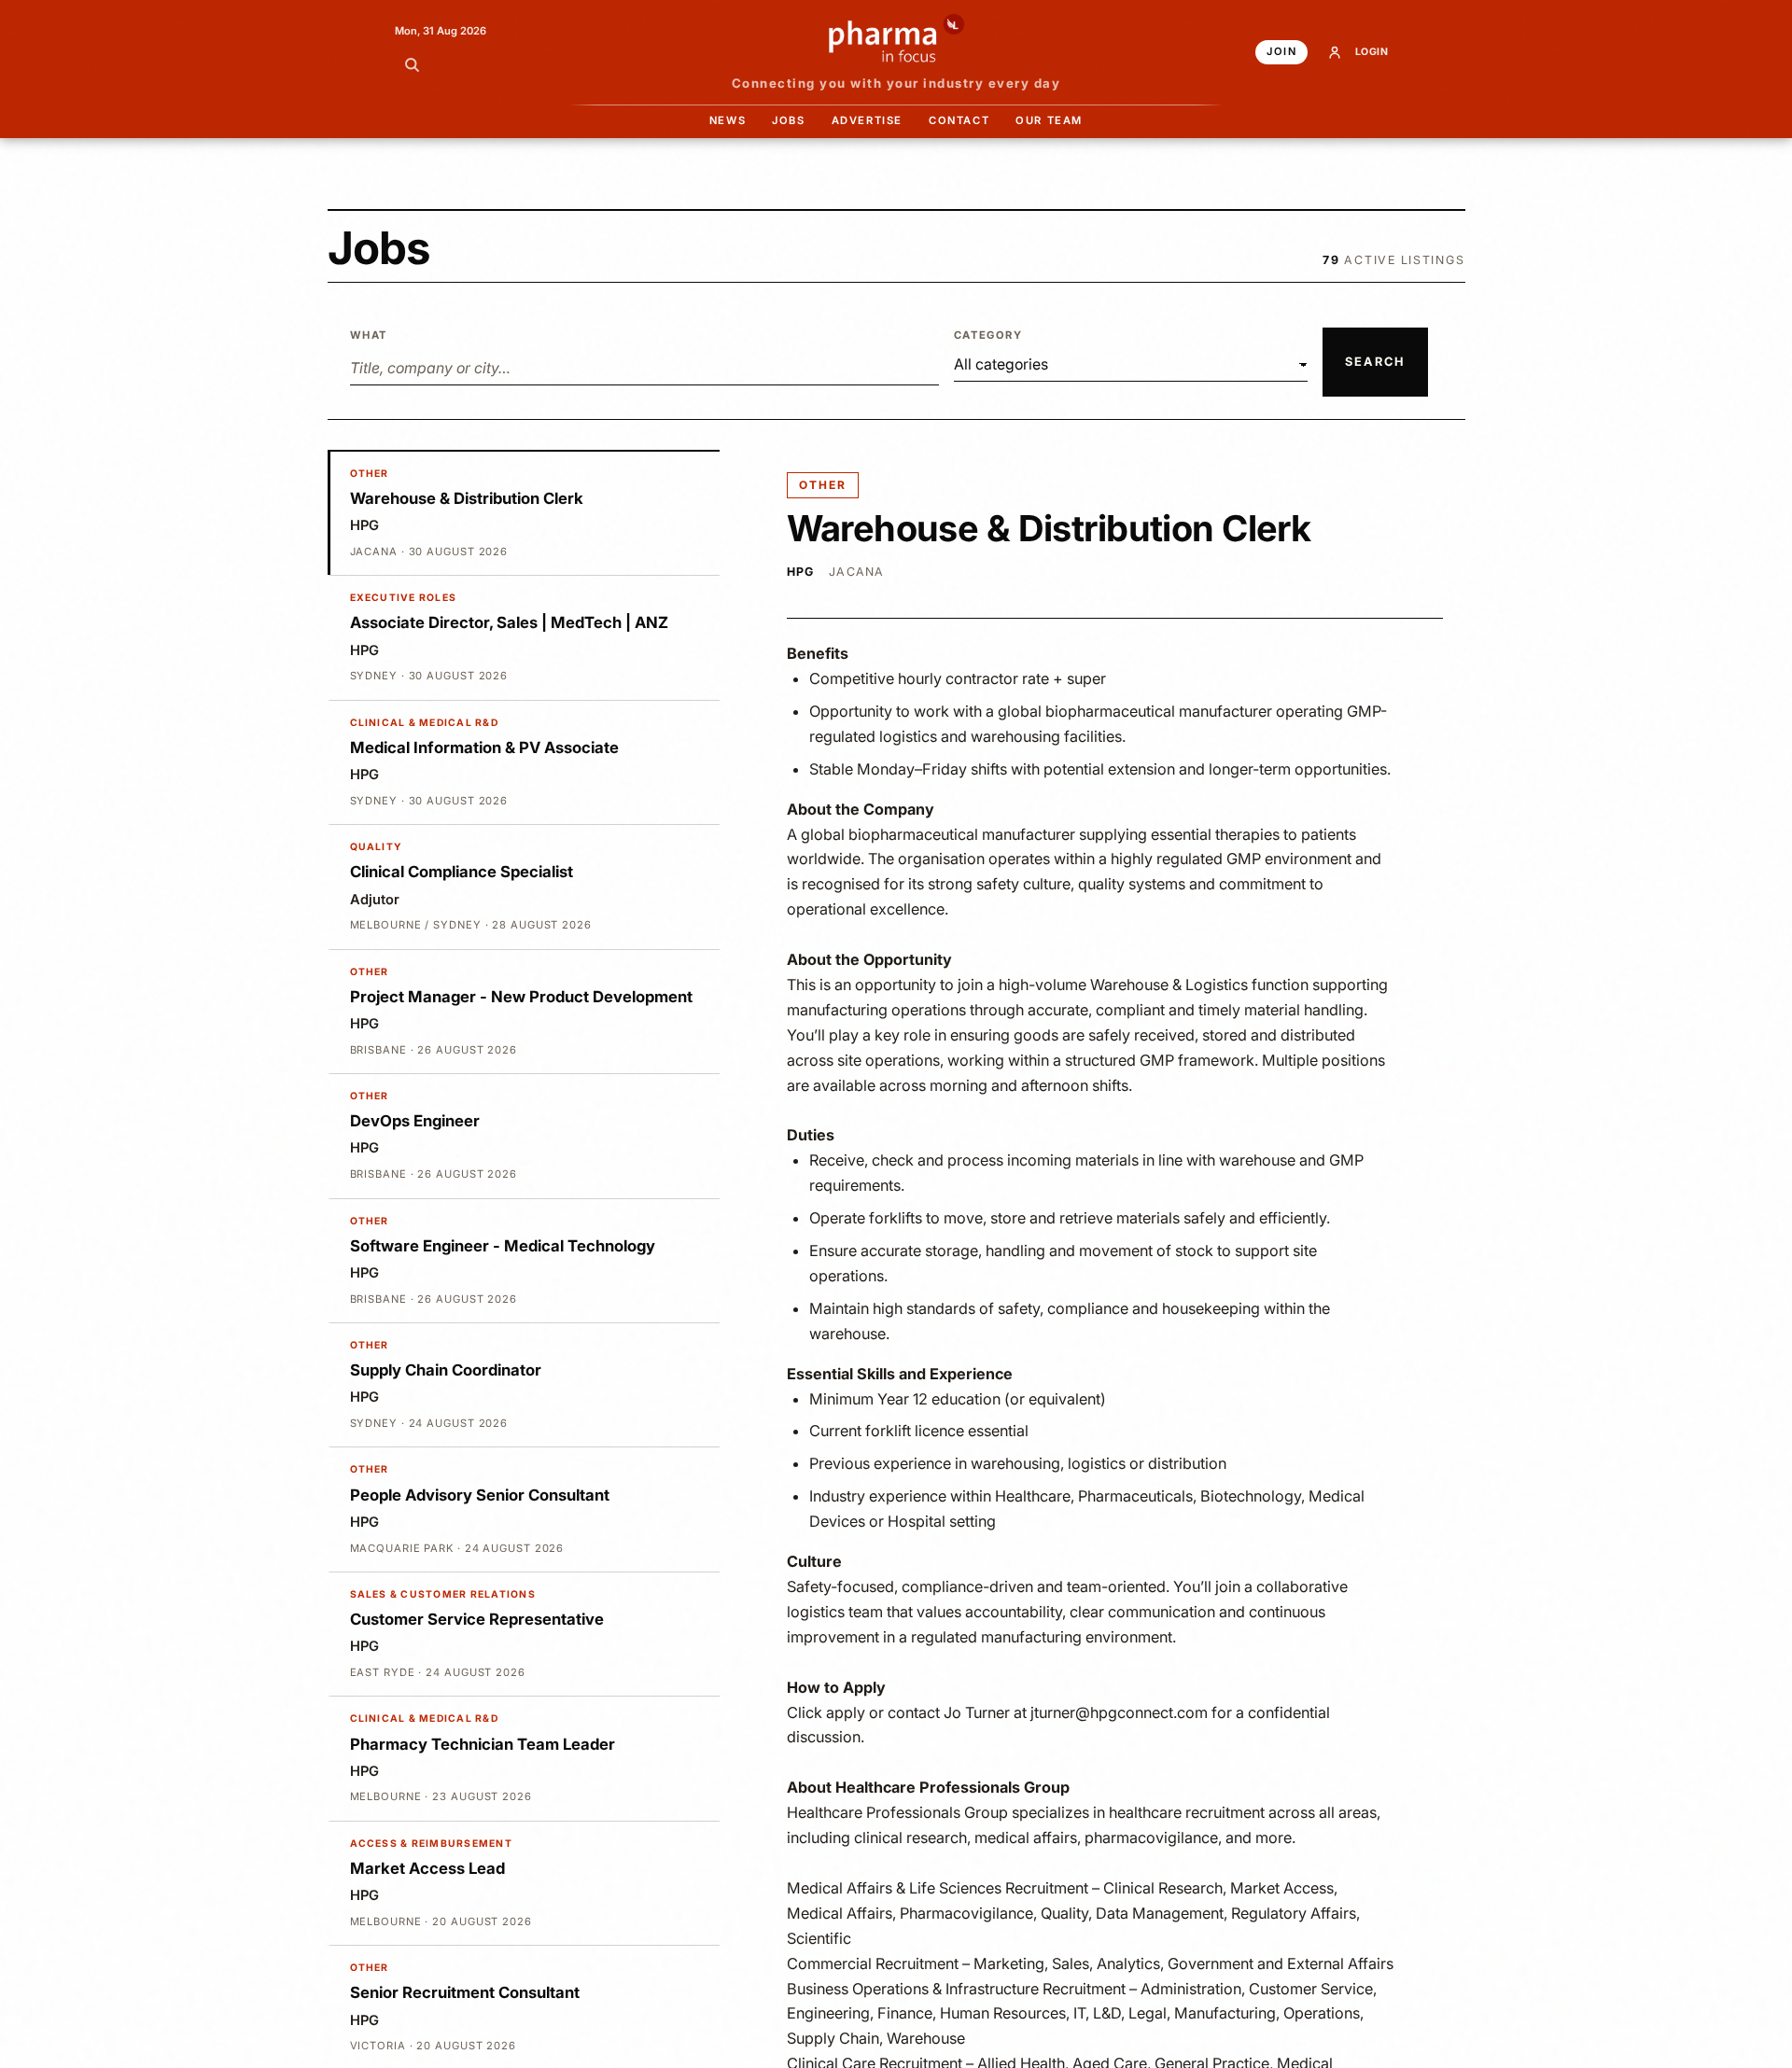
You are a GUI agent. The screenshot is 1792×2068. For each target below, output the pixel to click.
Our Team (1049, 120)
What (369, 335)
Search (1375, 362)
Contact (959, 120)
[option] (524, 513)
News (728, 120)
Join (1281, 51)
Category (988, 335)
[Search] (412, 64)
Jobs (788, 120)
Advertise (867, 120)
